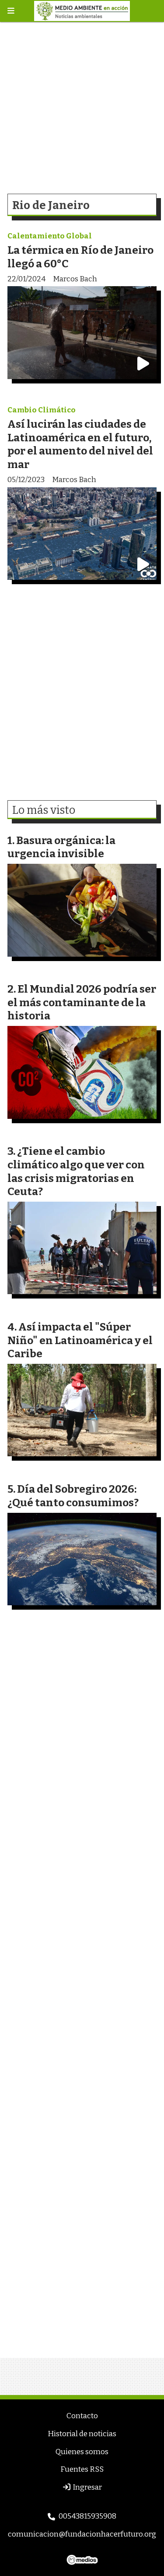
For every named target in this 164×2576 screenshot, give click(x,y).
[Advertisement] (82, 104)
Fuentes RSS (82, 2469)
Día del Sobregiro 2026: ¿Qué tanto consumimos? (73, 1496)
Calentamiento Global (50, 236)
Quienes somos (82, 2452)
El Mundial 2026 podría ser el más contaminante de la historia (82, 1002)
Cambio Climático (42, 410)
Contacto (82, 2416)
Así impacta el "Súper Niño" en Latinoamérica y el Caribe (80, 1340)
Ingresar (87, 2487)
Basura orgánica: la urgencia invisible (61, 847)
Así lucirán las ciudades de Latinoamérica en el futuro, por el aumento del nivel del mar (80, 444)
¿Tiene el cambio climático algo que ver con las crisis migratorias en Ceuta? (76, 1171)
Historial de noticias (82, 2434)
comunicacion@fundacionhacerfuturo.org (82, 2534)
